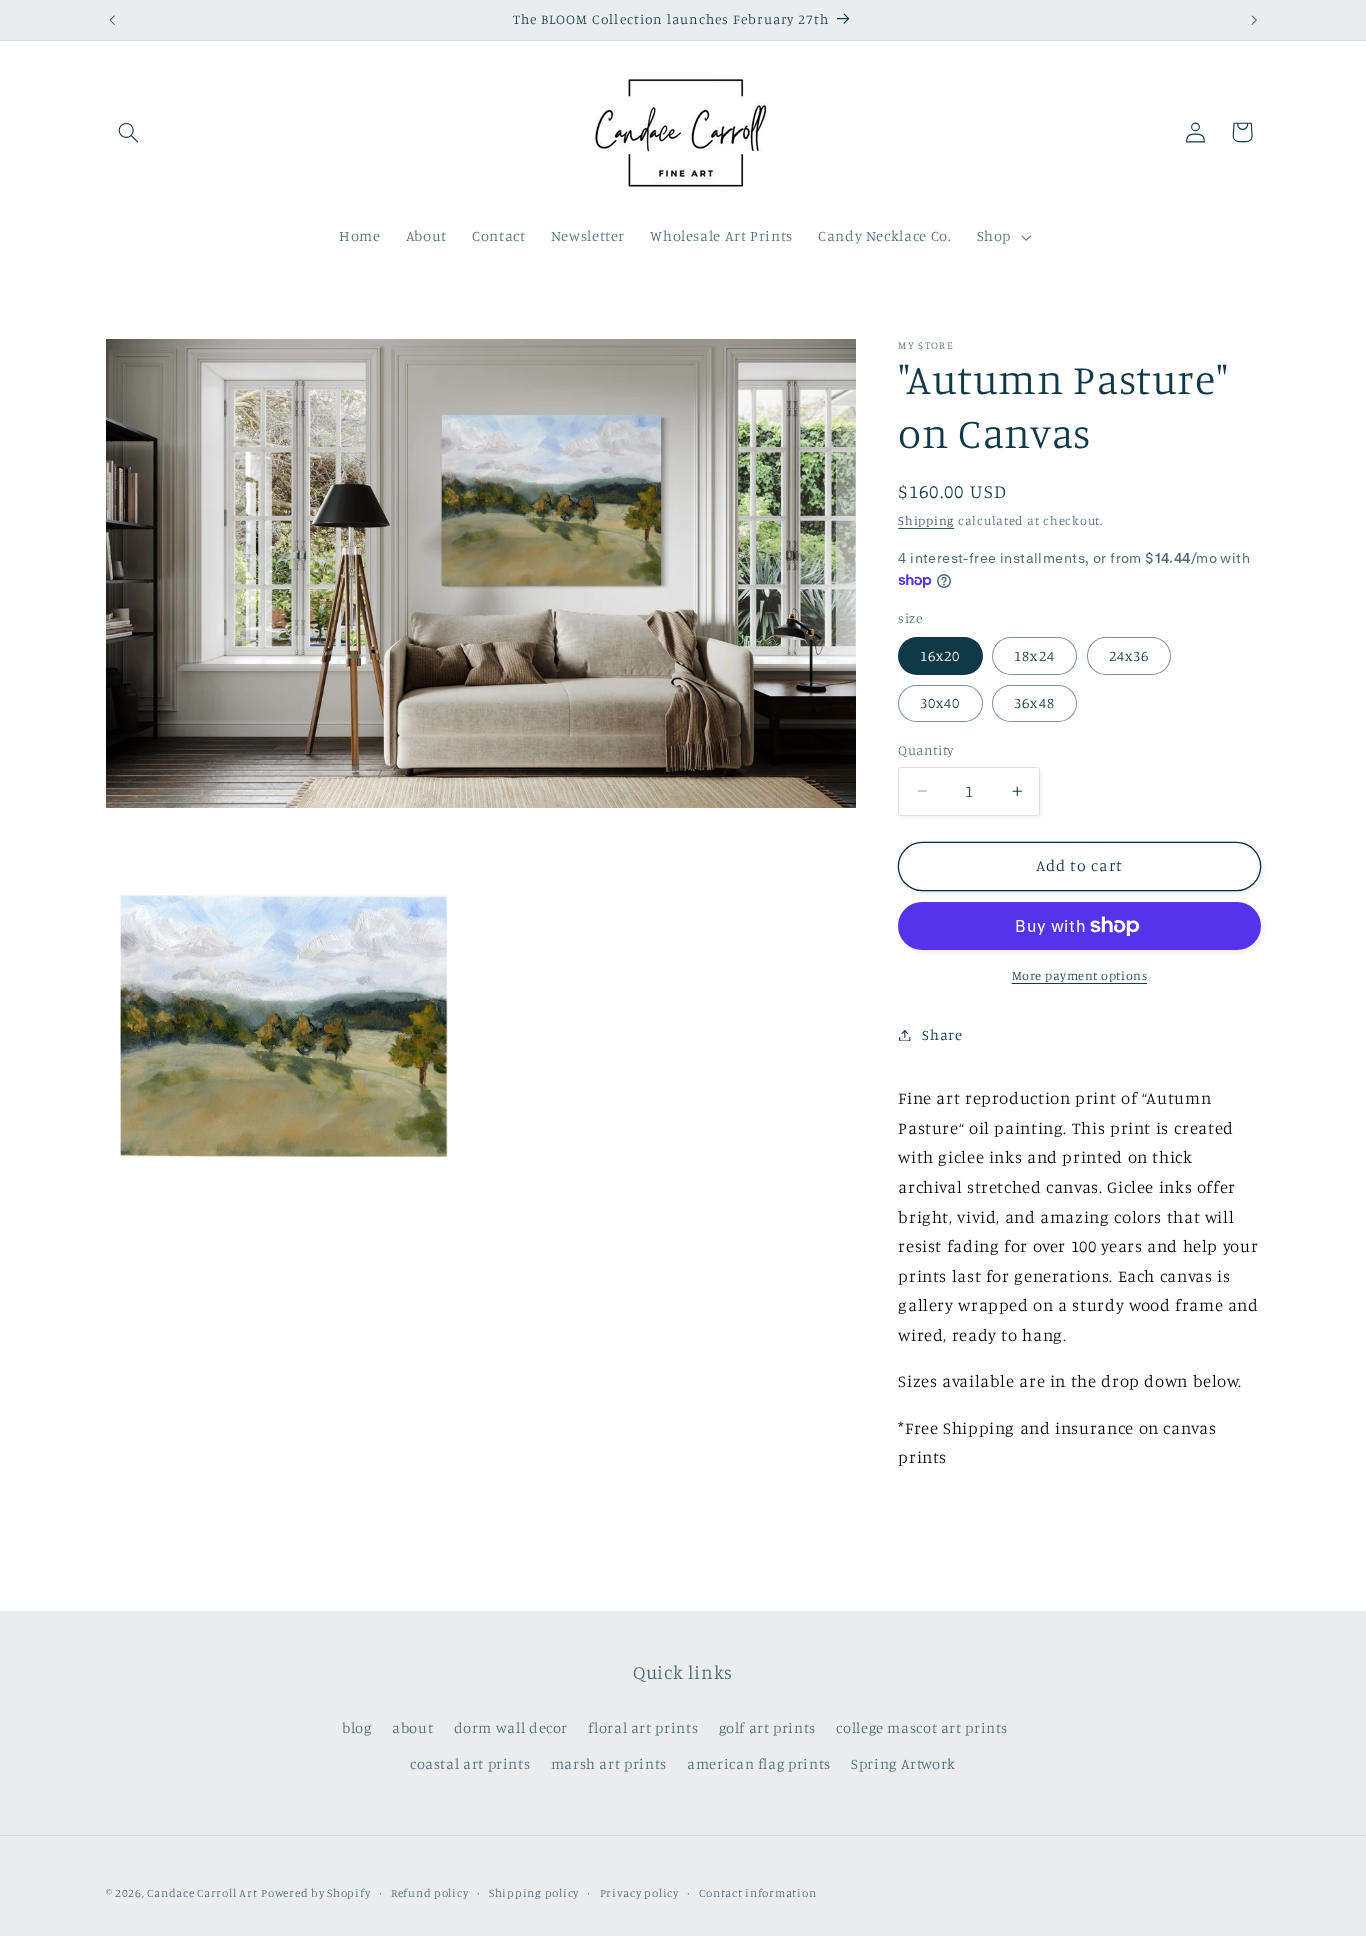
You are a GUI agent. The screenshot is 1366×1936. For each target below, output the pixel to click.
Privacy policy (639, 1893)
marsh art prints (609, 1763)
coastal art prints (470, 1763)
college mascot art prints (922, 1727)
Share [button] (942, 1034)
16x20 (940, 655)
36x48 (1034, 702)
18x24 (1034, 655)
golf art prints (767, 1727)
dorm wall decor (511, 1727)
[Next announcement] (1254, 20)
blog (357, 1727)
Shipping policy (534, 1893)
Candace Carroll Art (202, 1893)
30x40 (940, 702)
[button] (129, 132)
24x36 (1129, 655)
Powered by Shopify (315, 1893)
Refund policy (430, 1893)
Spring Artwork (903, 1763)
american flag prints (759, 1763)
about (412, 1727)
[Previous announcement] (112, 20)
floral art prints (643, 1727)
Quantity (925, 750)
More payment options (1080, 975)
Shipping (926, 520)
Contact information (757, 1893)
